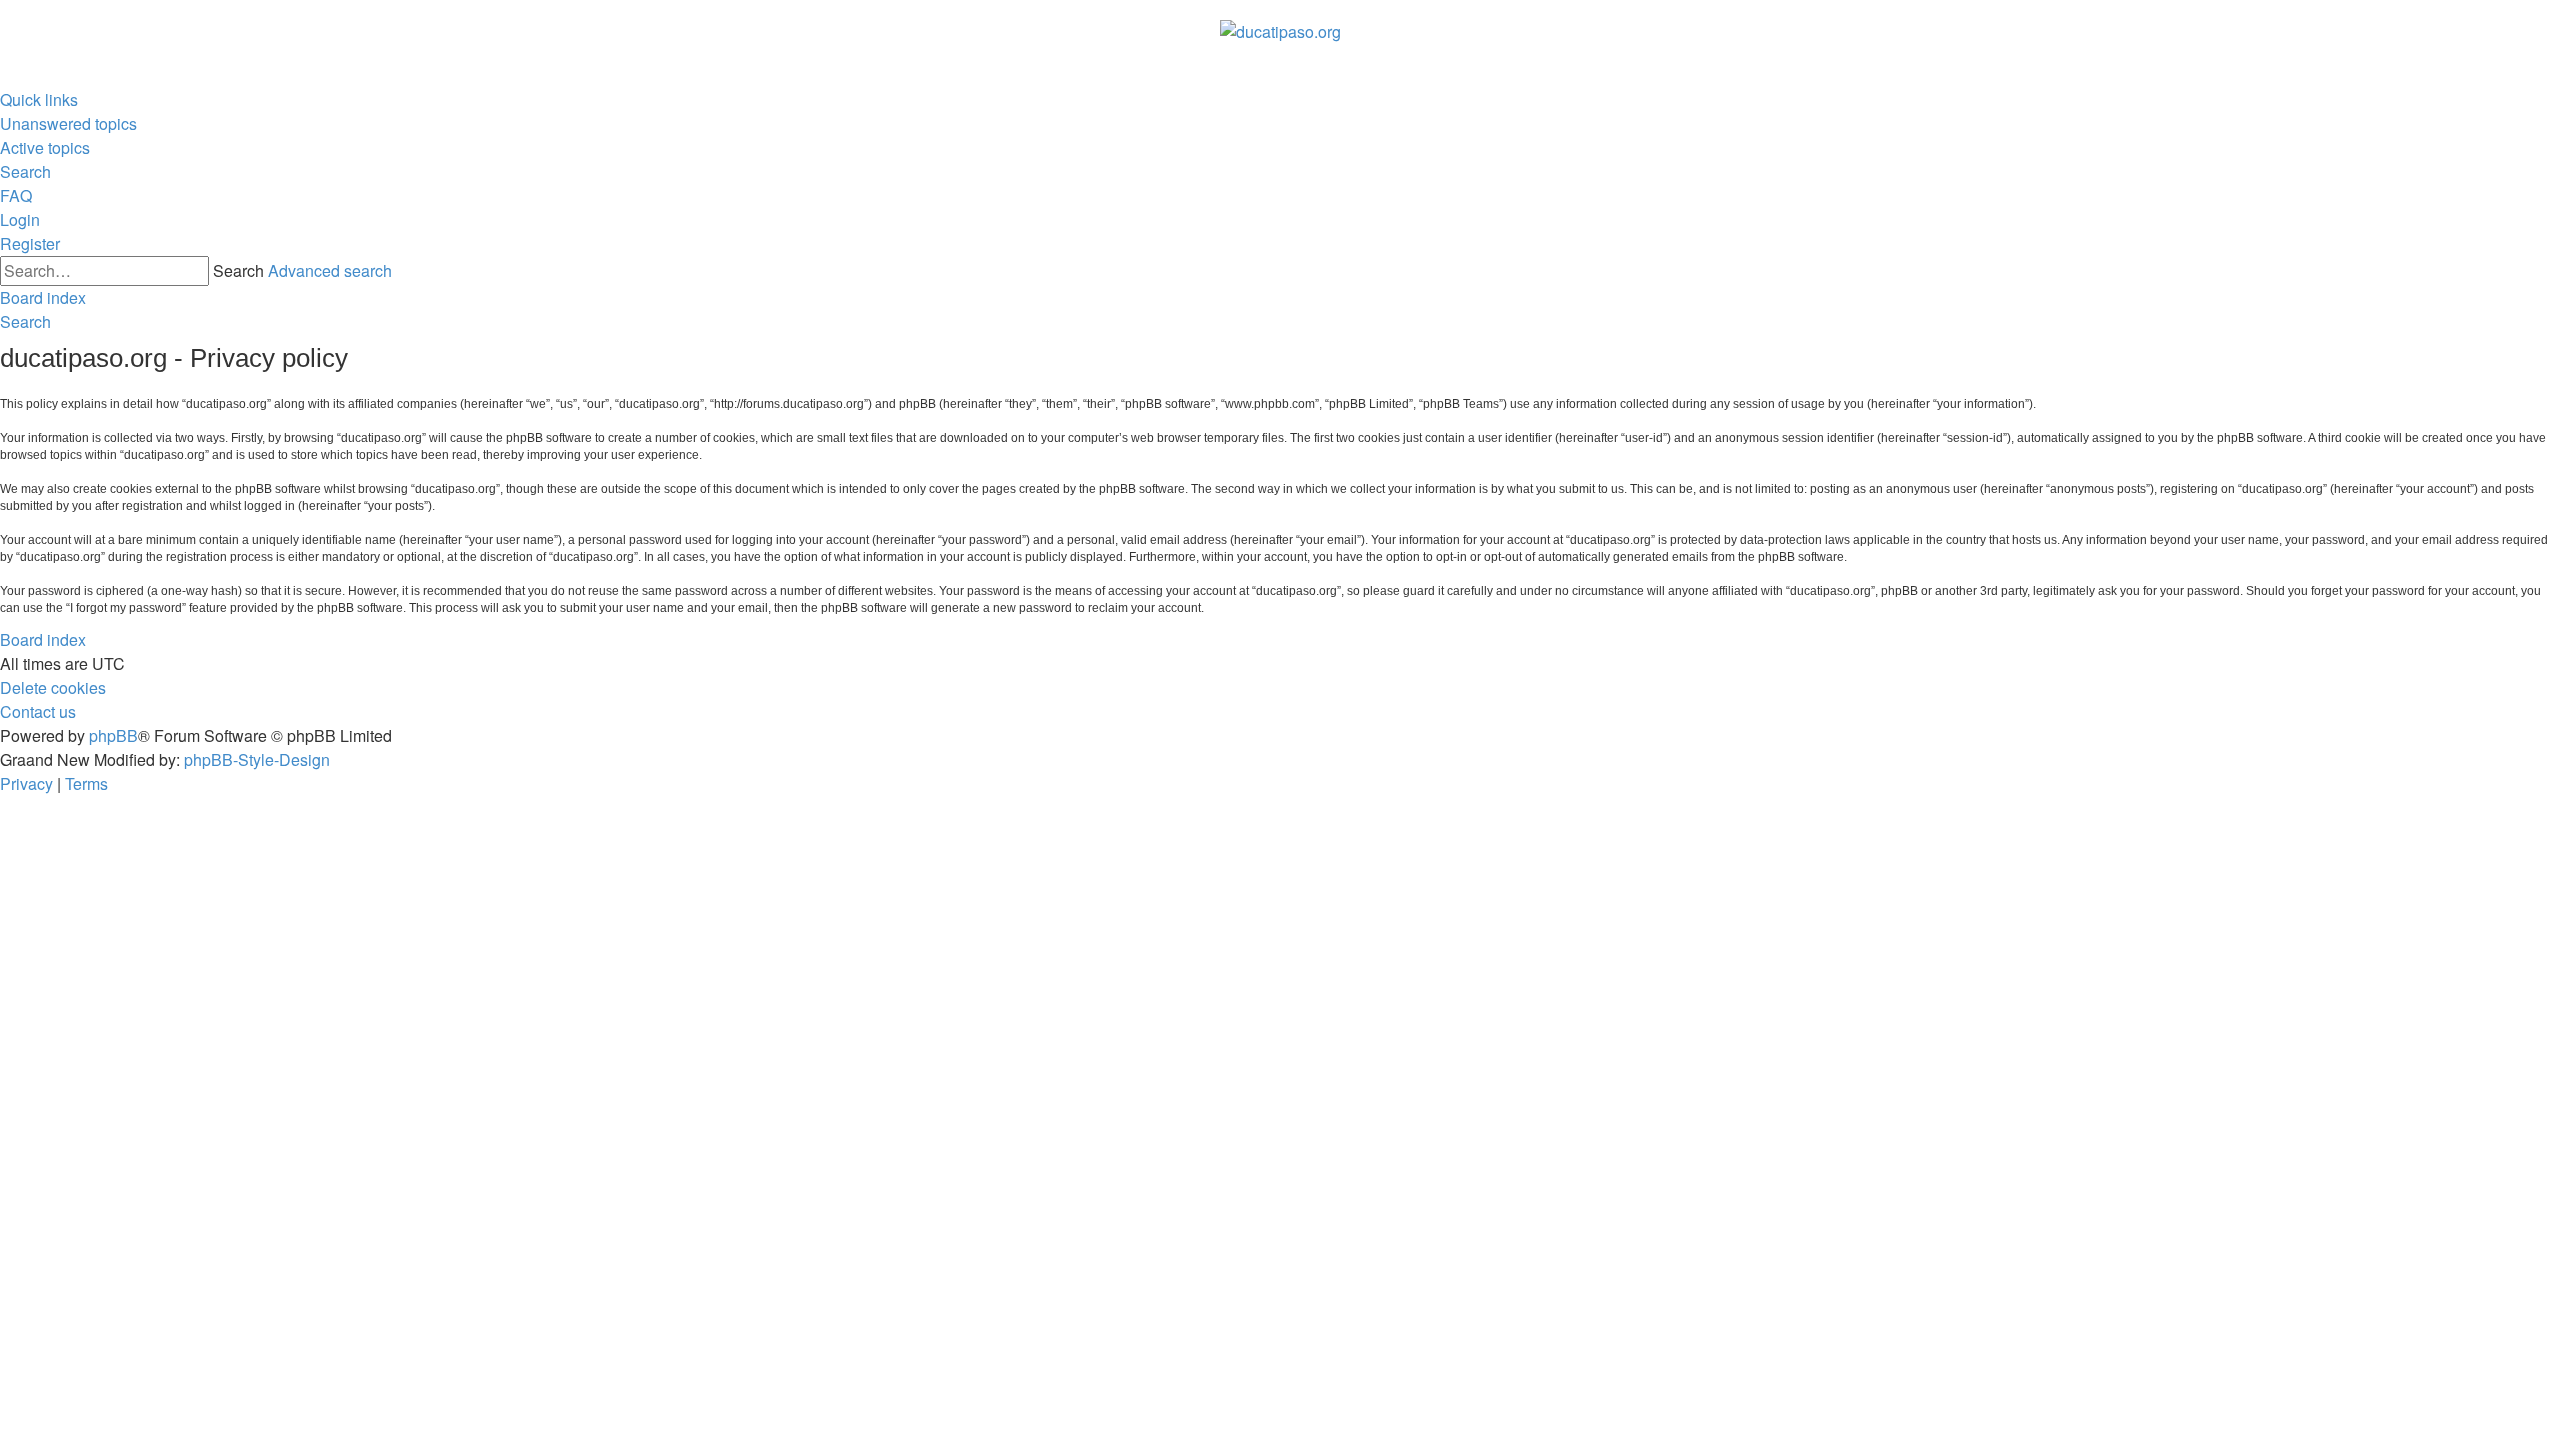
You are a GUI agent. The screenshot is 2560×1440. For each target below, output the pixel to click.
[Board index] (1280, 32)
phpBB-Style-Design (257, 759)
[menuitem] (68, 124)
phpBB (113, 735)
